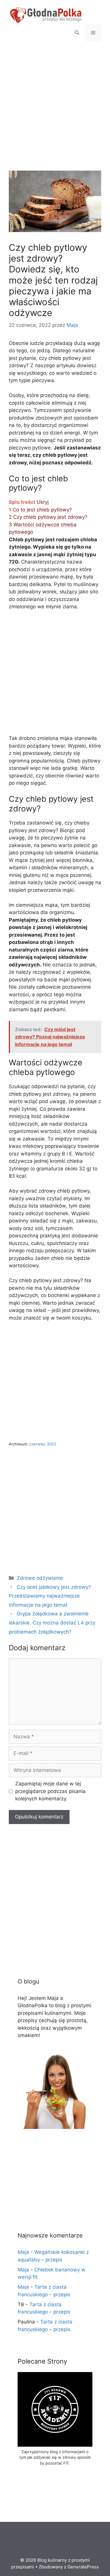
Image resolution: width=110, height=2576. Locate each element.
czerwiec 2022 (43, 1444)
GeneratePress (83, 2567)
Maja (23, 2252)
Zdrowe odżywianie (40, 1578)
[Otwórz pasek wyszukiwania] (77, 33)
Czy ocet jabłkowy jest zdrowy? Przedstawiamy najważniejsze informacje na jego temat (50, 1596)
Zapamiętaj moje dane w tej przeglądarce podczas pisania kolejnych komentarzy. (50, 1791)
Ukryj (43, 502)
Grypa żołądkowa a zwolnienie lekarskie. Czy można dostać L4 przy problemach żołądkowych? (52, 1623)
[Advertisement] (55, 113)
